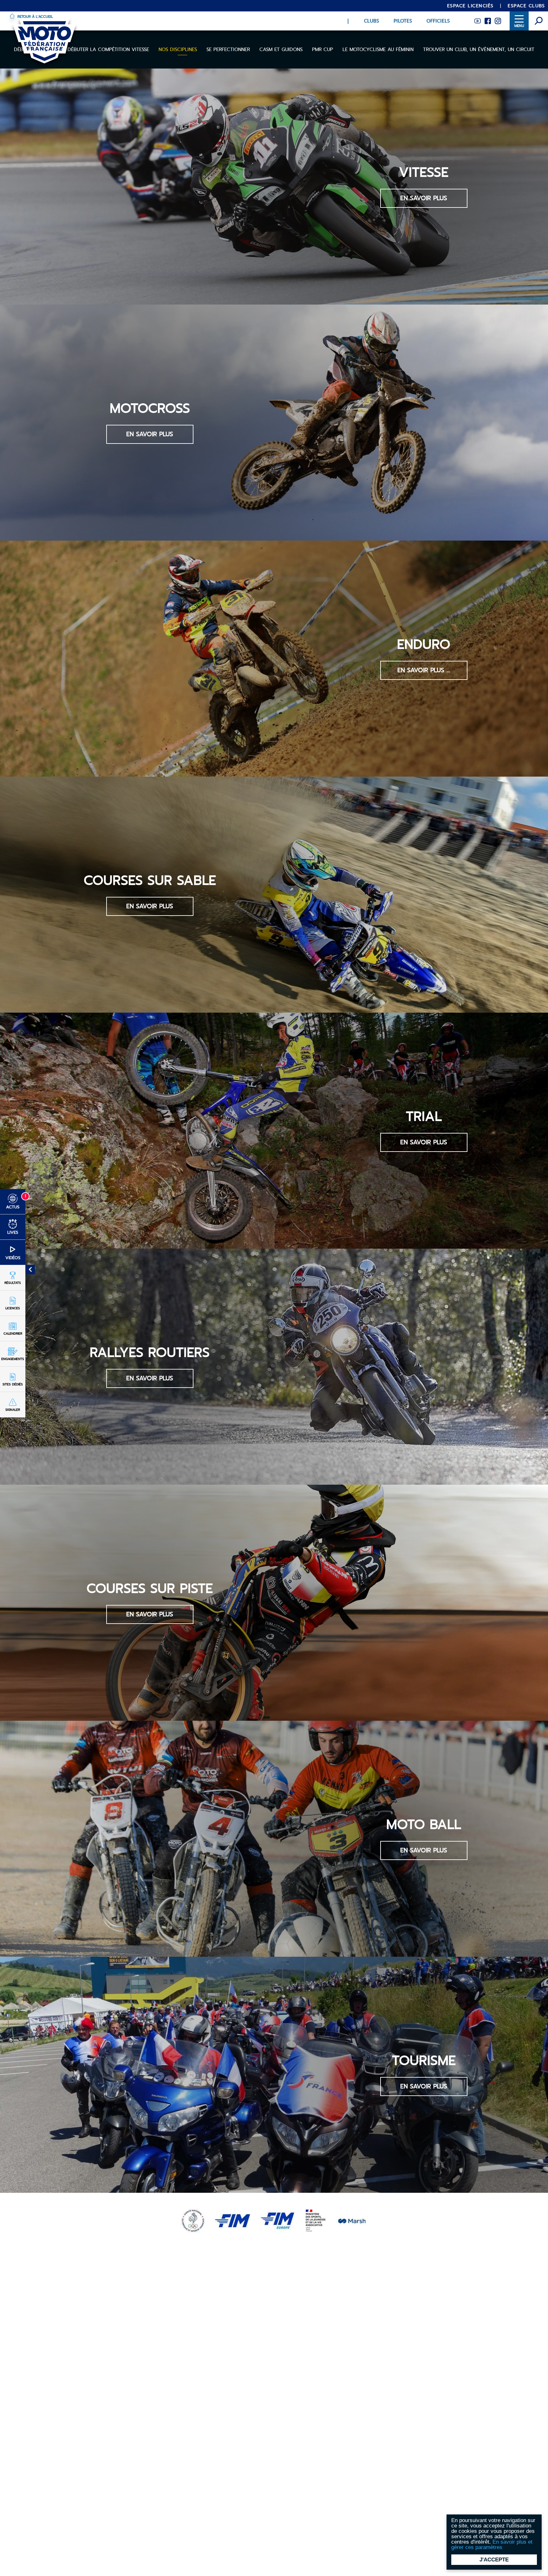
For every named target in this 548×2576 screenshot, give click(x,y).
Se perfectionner (228, 50)
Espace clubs (526, 6)
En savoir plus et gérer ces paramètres (492, 2545)
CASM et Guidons (281, 50)
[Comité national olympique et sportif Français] (193, 2220)
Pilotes (403, 21)
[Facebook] (488, 20)
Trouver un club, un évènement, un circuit (479, 50)
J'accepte (494, 2560)
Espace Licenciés (470, 6)
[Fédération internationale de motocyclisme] (232, 2220)
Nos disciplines (178, 50)
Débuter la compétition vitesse (108, 50)
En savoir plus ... (424, 670)
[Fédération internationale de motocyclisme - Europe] (277, 2220)
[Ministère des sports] (316, 2220)
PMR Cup (323, 50)
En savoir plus (424, 198)
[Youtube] (478, 20)
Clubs (372, 21)
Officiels (438, 21)
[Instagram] (498, 20)
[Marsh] (352, 2220)
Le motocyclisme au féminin (378, 50)
